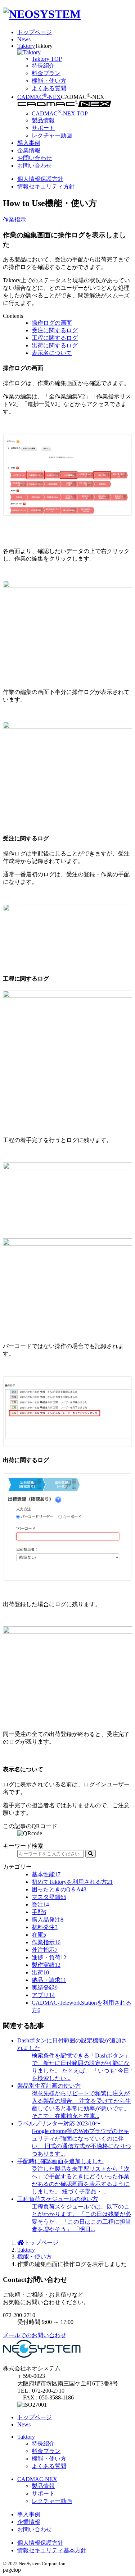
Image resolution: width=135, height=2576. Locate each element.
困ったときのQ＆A (59, 1889)
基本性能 (46, 1874)
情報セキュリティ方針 (46, 186)
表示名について (52, 353)
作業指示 (14, 220)
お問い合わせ (35, 158)
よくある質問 (49, 2466)
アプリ (43, 1995)
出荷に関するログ (55, 345)
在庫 (39, 1935)
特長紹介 (43, 2443)
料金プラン (46, 2451)
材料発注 (45, 1927)
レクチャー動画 (52, 2501)
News (24, 39)
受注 (40, 1904)
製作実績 (46, 1965)
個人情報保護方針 (40, 179)
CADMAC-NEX (39, 97)
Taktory (26, 46)
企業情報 (29, 150)
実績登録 (45, 1988)
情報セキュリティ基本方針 (52, 2550)
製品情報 (43, 2486)
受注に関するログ (55, 330)
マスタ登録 (49, 1897)
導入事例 (29, 143)
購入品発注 (48, 1920)
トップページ (35, 32)
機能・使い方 (35, 2257)
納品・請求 (49, 1980)
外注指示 (45, 1950)
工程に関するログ (55, 338)
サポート (43, 2493)
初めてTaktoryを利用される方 (72, 1882)
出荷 (40, 1972)
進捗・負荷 (49, 1957)
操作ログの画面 (52, 323)
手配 (39, 1912)
